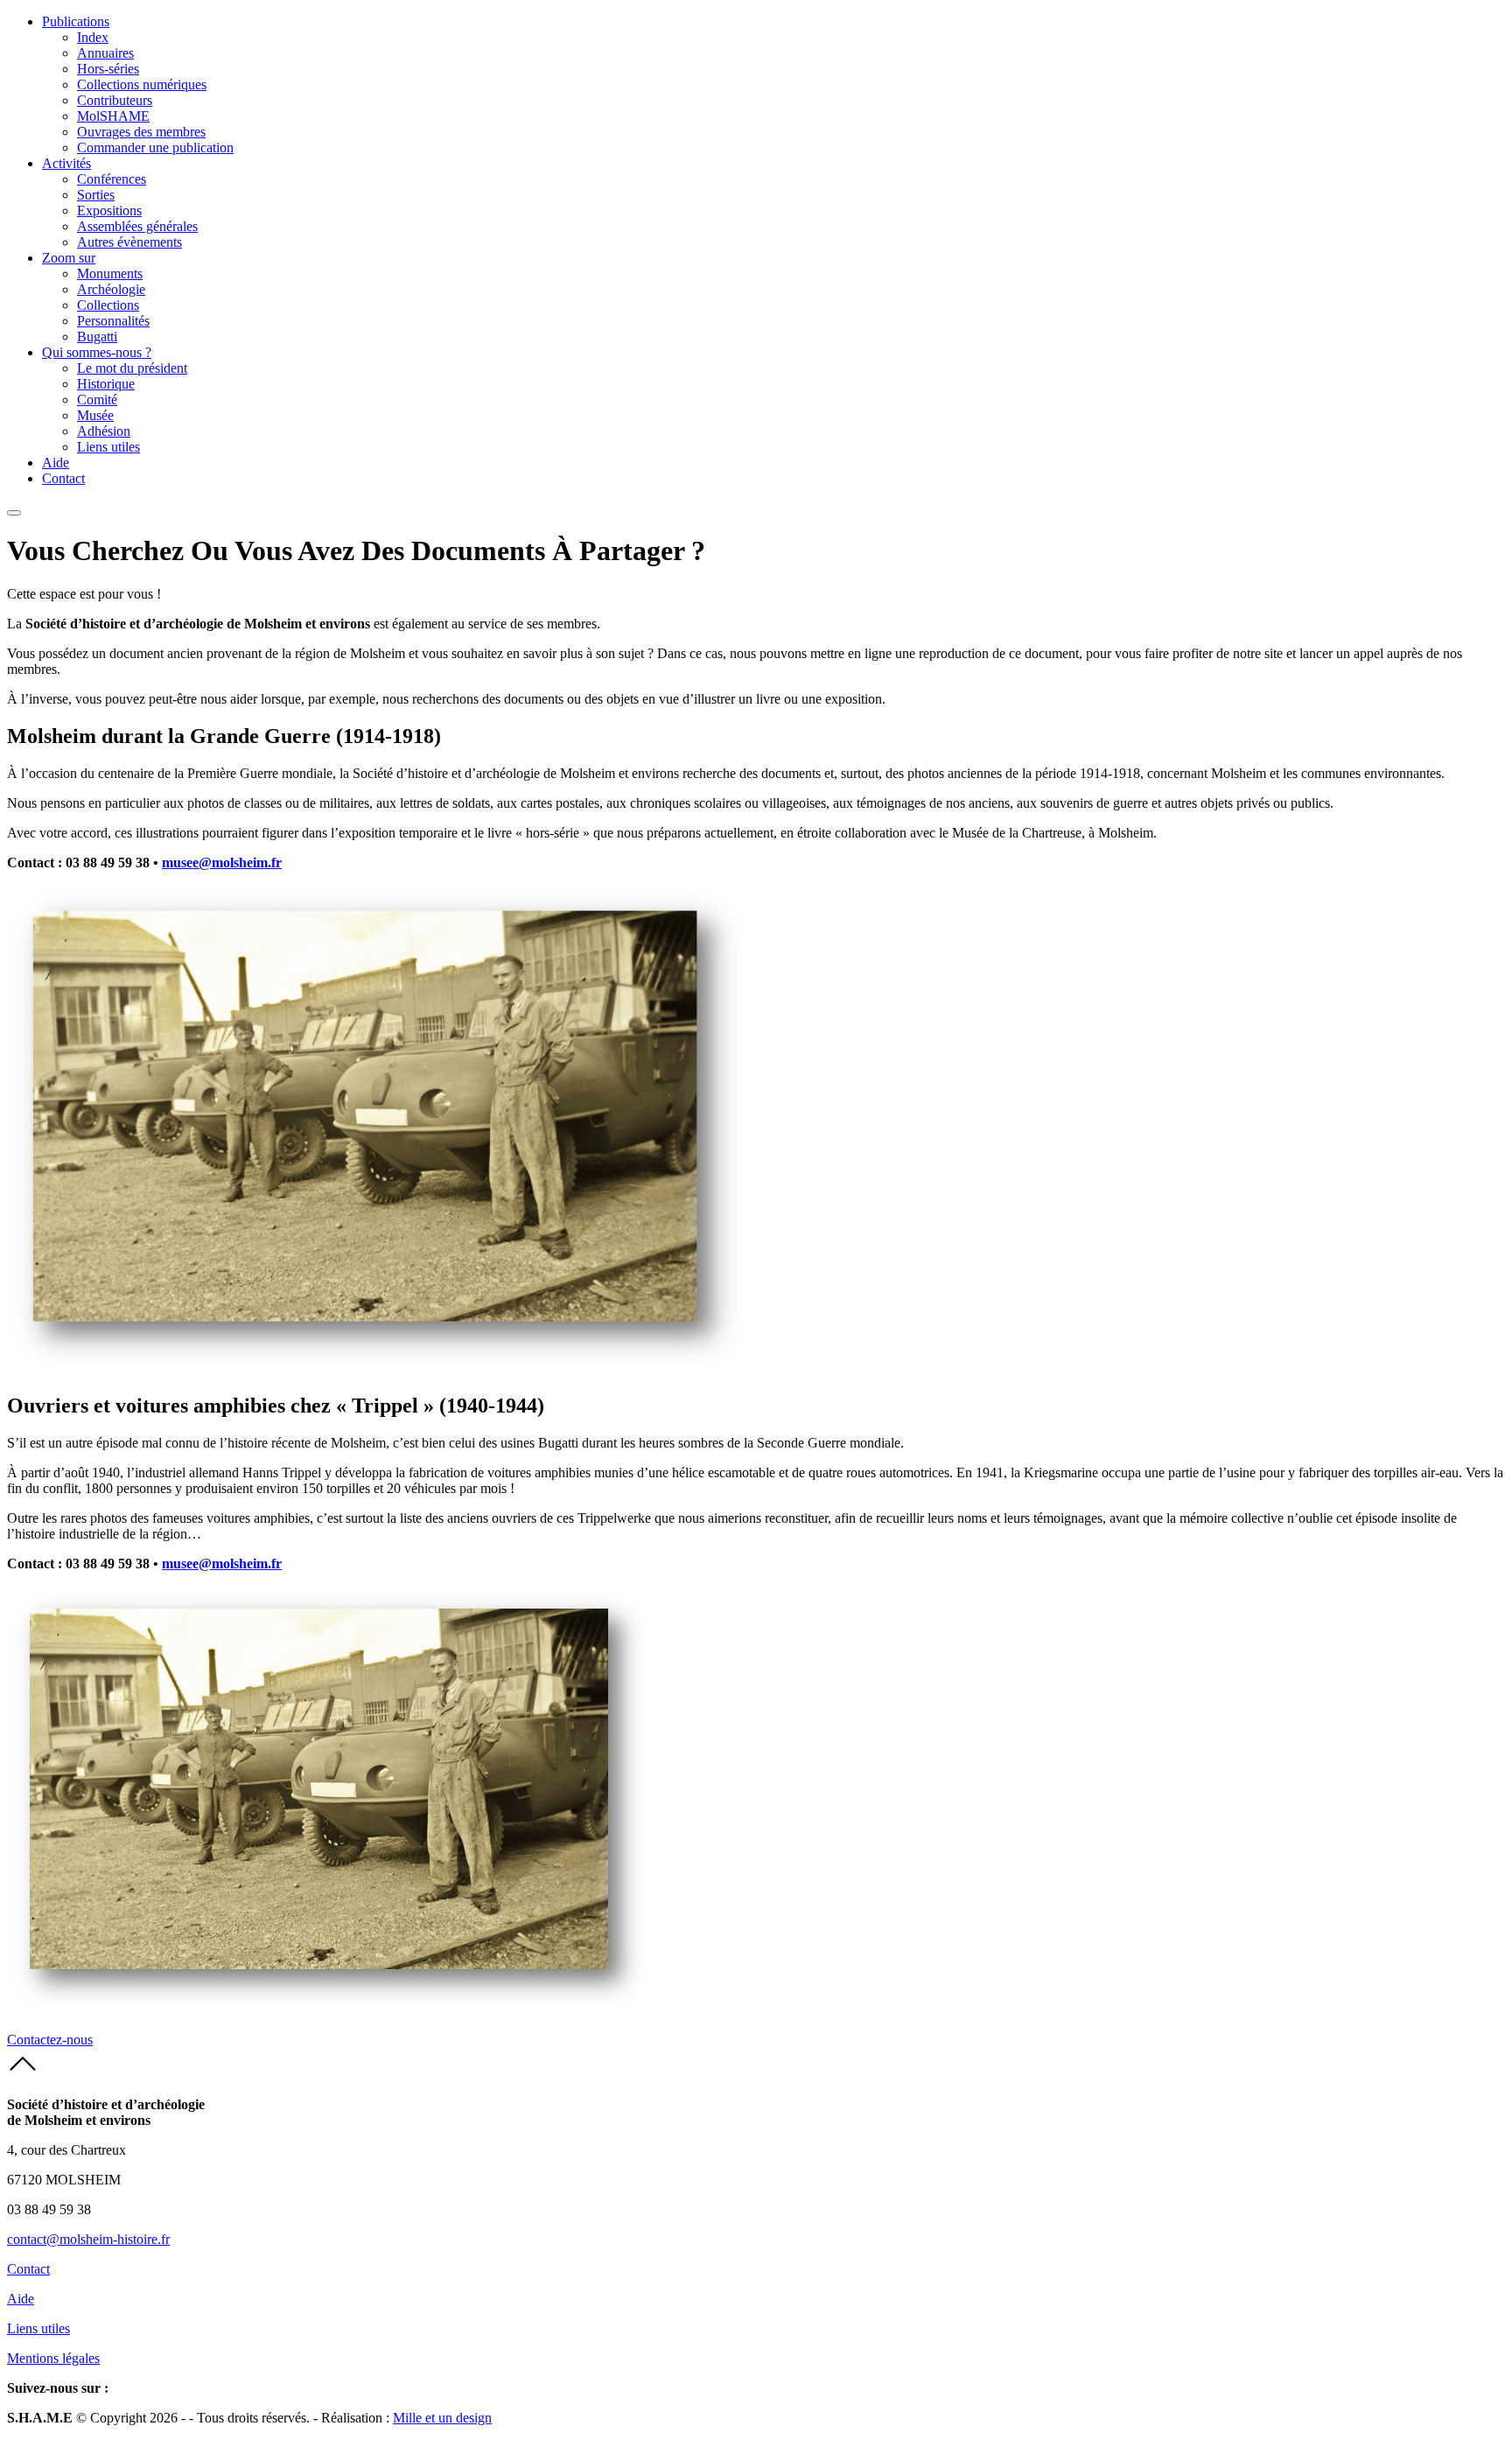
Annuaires (105, 53)
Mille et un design (442, 2418)
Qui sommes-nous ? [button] (97, 352)
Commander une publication (155, 147)
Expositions (109, 210)
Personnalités (113, 321)
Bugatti (97, 337)
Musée (95, 415)
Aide (56, 463)
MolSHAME (113, 116)
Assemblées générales (137, 226)
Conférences (112, 179)
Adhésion (104, 431)
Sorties (96, 195)
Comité (97, 400)
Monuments (110, 273)
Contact (63, 478)
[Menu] (14, 513)
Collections (108, 305)
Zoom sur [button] (69, 258)
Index (93, 37)
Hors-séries (108, 69)
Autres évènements (129, 242)
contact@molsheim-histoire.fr (88, 2239)
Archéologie (111, 289)
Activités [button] (66, 163)
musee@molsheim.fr (222, 862)
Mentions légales (53, 2358)
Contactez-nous (50, 2040)
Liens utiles (108, 447)
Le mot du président (132, 368)
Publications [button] (76, 21)
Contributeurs (115, 100)
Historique (106, 384)
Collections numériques (142, 84)
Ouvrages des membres (141, 132)
